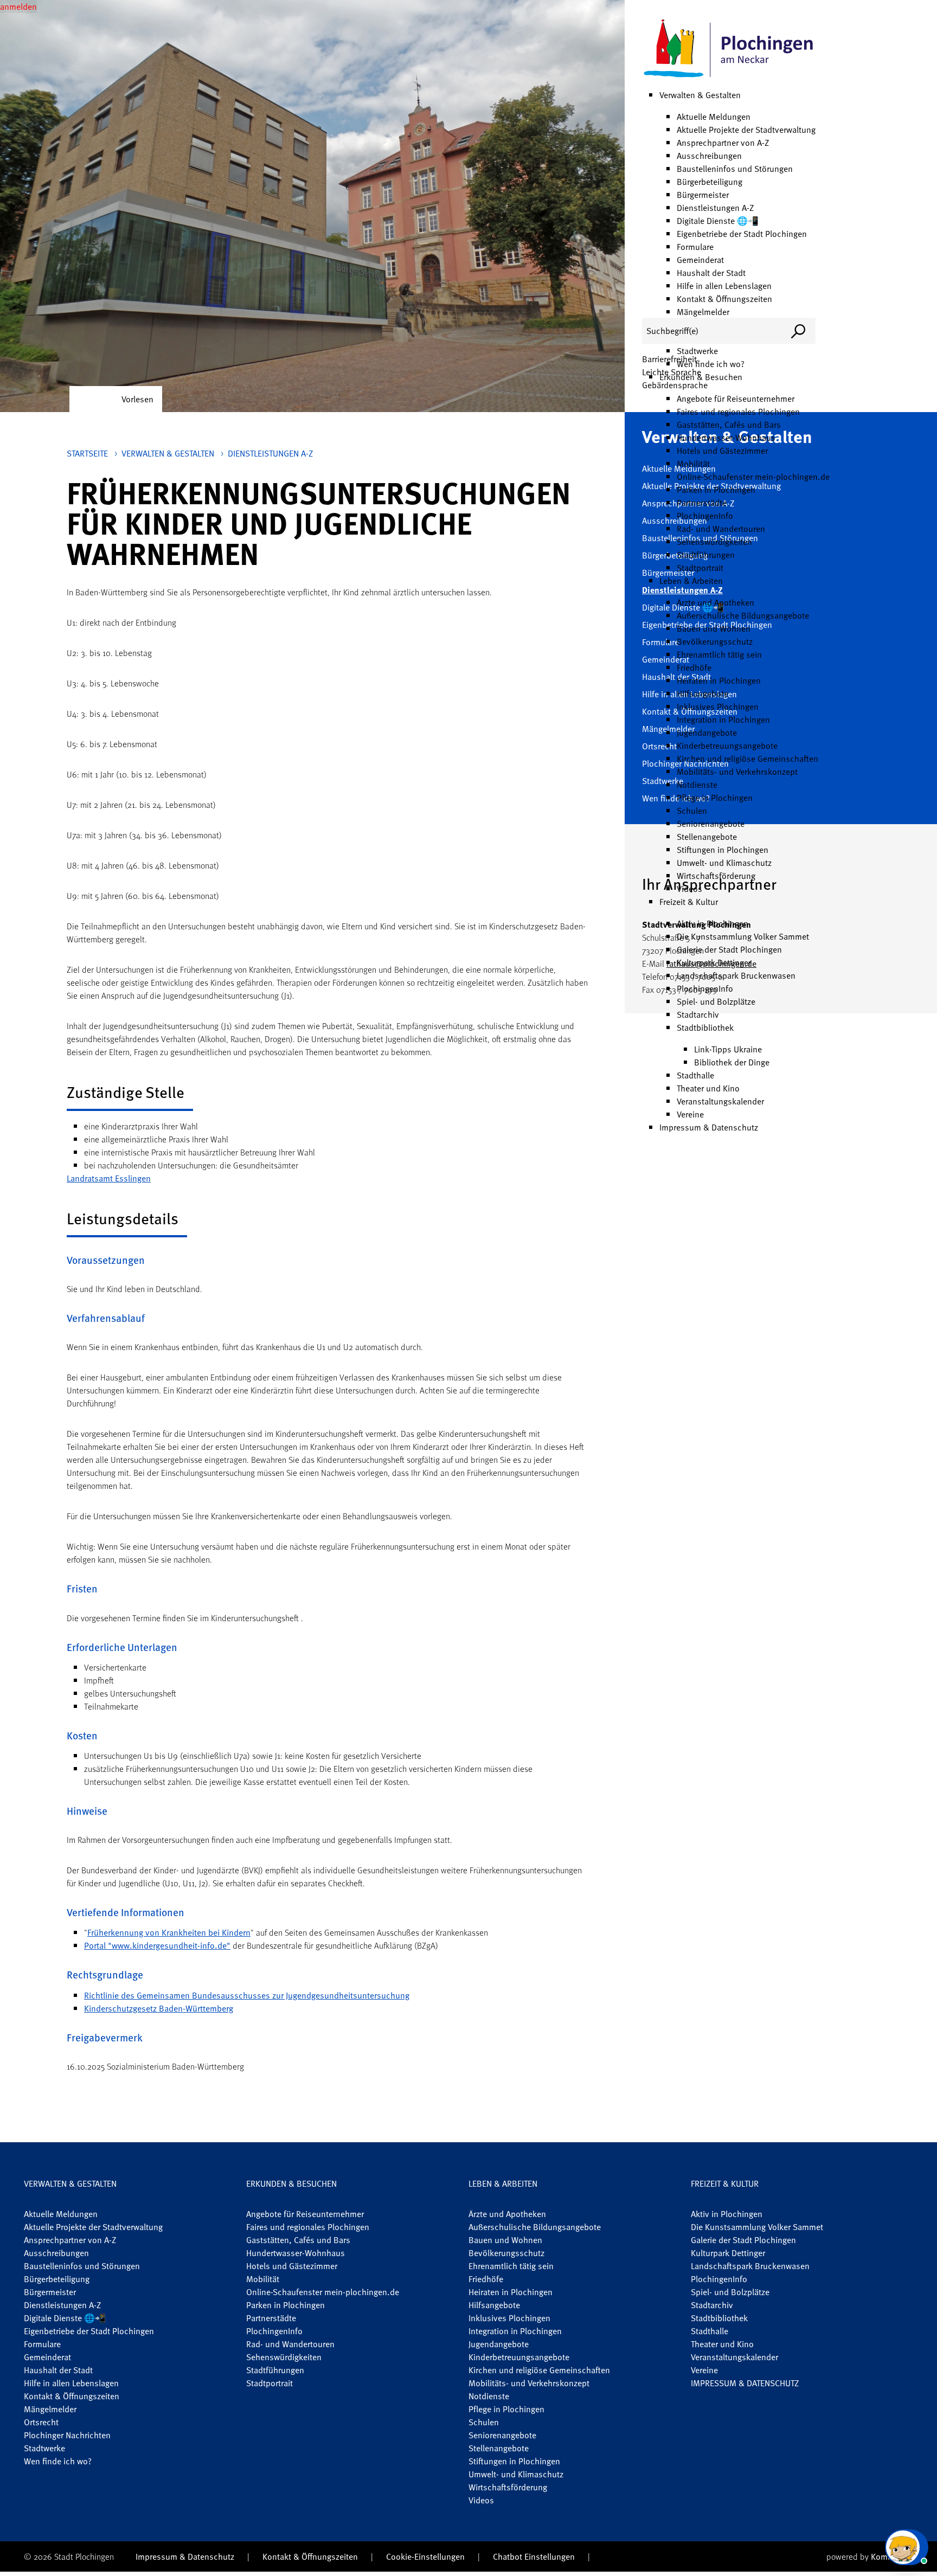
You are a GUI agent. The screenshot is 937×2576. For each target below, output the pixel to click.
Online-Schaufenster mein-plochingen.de (753, 477)
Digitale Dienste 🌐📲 (718, 221)
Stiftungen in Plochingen (723, 850)
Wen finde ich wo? (711, 364)
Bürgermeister (703, 195)
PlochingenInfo (705, 516)
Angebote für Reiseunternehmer (736, 399)
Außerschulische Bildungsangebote (743, 615)
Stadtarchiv (698, 1014)
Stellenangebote (707, 837)
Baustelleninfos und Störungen (735, 169)
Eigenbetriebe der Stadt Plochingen (742, 234)
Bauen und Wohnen (714, 628)
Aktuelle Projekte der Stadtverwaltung (746, 130)
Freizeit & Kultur (689, 902)
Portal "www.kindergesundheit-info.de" (157, 1945)
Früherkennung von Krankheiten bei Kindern (169, 1932)
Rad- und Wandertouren (721, 529)
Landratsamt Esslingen (109, 1178)
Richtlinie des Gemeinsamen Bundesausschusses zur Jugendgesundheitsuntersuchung (247, 1995)
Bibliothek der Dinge (732, 1062)
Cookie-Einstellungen (425, 2556)
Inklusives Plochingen (718, 706)
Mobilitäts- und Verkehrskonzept (737, 772)
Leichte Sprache (672, 372)
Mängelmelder (703, 312)
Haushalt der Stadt (711, 273)
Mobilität (693, 464)
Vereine (690, 1114)
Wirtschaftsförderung (716, 876)
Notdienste (697, 785)
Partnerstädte (702, 503)
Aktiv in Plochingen (713, 923)
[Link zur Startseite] (729, 49)
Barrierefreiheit (669, 359)
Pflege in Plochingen (715, 798)
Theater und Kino (708, 1088)
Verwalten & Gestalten (700, 95)
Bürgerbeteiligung (710, 182)
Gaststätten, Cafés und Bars (729, 425)
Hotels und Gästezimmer (722, 451)
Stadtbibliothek (705, 1027)
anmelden (18, 7)
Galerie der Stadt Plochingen (729, 949)
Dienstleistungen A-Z (715, 208)
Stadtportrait (700, 568)
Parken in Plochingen (716, 490)
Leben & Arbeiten (691, 581)
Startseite (87, 453)
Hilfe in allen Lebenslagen (724, 286)
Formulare (695, 247)
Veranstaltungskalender (720, 1101)
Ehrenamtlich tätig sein (719, 654)
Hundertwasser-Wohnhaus (726, 438)
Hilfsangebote (702, 693)
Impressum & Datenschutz (709, 1127)
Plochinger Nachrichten (67, 2435)
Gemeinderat (700, 260)
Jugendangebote (707, 733)
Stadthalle (695, 1075)
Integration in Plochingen (723, 720)
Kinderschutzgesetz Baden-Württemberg (159, 2008)
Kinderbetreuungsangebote (727, 746)
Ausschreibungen (709, 156)
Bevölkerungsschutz (715, 641)
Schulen (692, 811)
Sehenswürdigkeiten (714, 542)
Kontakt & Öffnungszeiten (724, 299)
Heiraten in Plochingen (719, 680)
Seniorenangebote (711, 824)
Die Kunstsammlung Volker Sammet (743, 936)
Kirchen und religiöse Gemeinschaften (747, 759)
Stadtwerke (697, 351)
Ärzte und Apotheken (715, 602)
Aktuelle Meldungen (714, 117)
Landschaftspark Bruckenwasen (736, 975)
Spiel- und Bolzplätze (716, 1001)
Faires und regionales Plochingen (738, 412)
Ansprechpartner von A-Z (723, 143)
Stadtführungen (706, 555)
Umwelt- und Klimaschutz (724, 863)
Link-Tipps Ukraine (728, 1049)
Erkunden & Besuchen (291, 2183)
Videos (689, 889)
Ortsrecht (41, 2422)
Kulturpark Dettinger (714, 962)
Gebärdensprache (675, 385)
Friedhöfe (694, 667)
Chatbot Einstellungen (534, 2556)
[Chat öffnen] (907, 2547)
